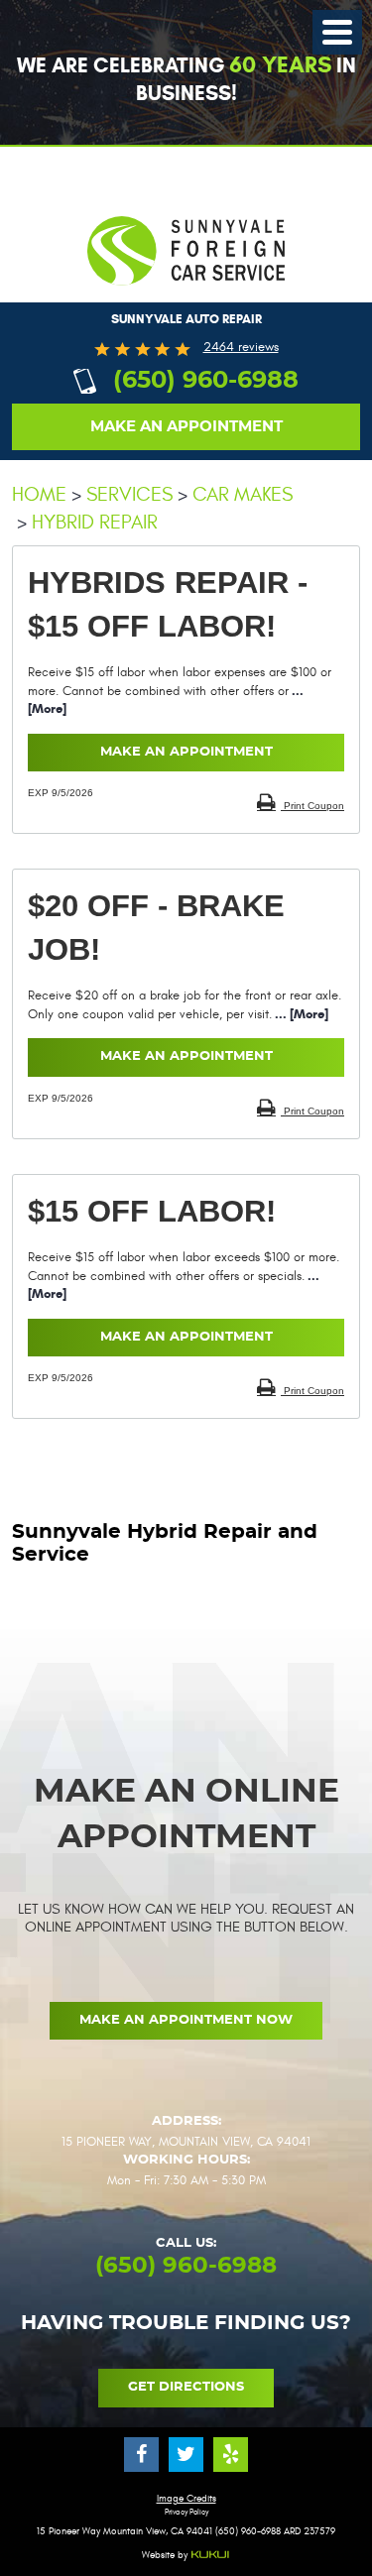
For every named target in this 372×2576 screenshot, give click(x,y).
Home (39, 494)
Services (129, 494)
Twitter (186, 2455)
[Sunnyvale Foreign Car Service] (186, 295)
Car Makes (243, 494)
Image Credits (186, 2499)
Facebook (141, 2455)
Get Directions (186, 2387)
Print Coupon (312, 806)
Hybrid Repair (95, 522)
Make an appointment (186, 427)
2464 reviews (241, 348)
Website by (166, 2556)
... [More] (300, 1014)
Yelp (231, 2455)
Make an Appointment (186, 752)
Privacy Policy (186, 2513)
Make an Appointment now (186, 2020)
